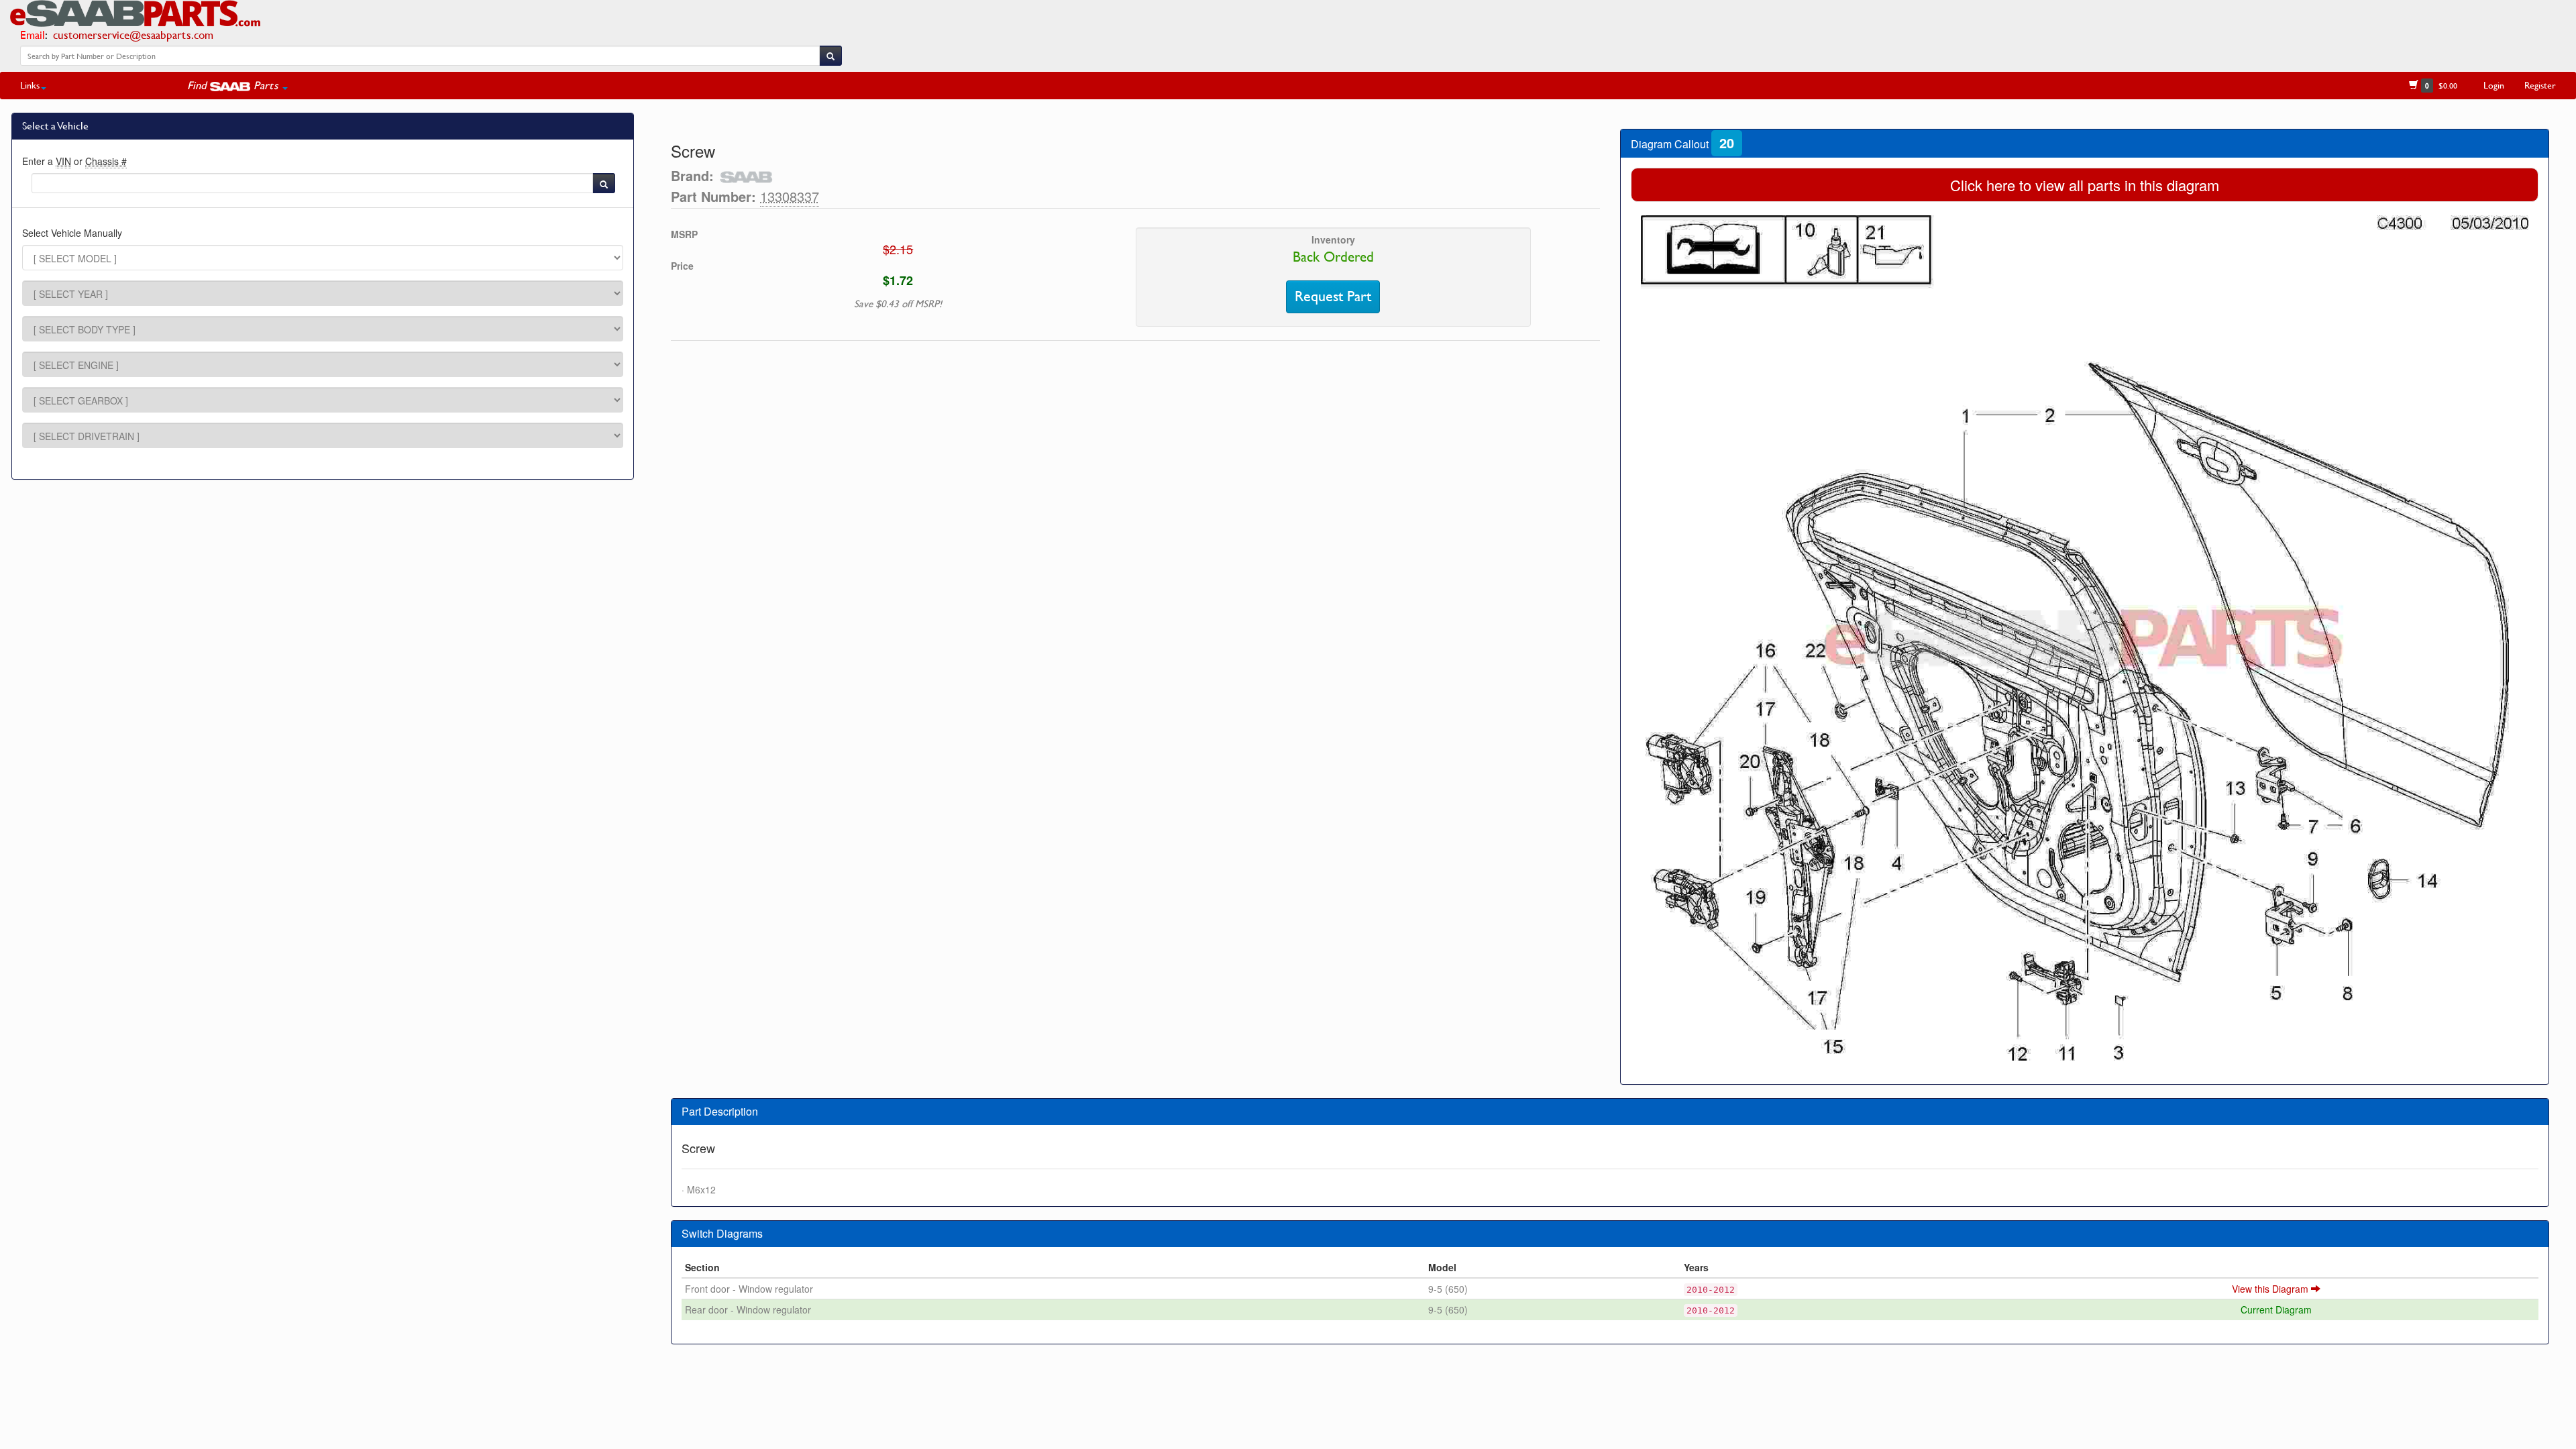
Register (2540, 85)
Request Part (1333, 297)
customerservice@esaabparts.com (133, 35)
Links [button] (30, 85)
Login (2494, 85)
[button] (237, 85)
